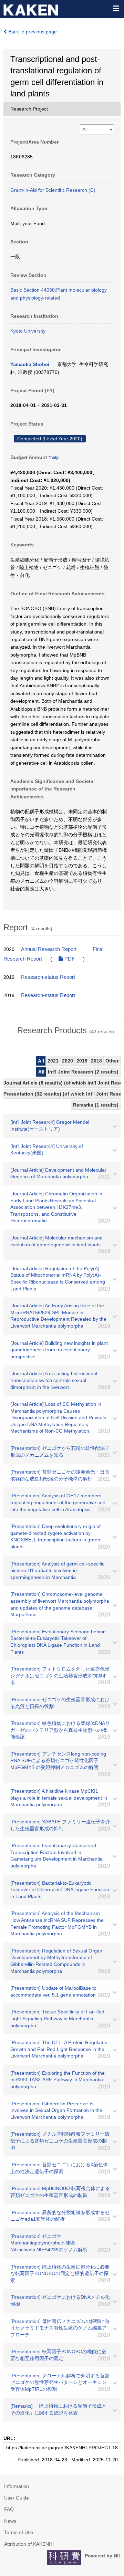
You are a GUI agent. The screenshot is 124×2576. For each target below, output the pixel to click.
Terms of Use (19, 2532)
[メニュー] (116, 8)
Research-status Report (48, 977)
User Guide (17, 2498)
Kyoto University (28, 331)
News (10, 2521)
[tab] (65, 1030)
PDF (69, 959)
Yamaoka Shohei (30, 364)
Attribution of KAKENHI (29, 2544)
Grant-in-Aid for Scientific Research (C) (53, 190)
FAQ (9, 2509)
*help (54, 458)
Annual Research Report (49, 949)
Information (17, 2486)
